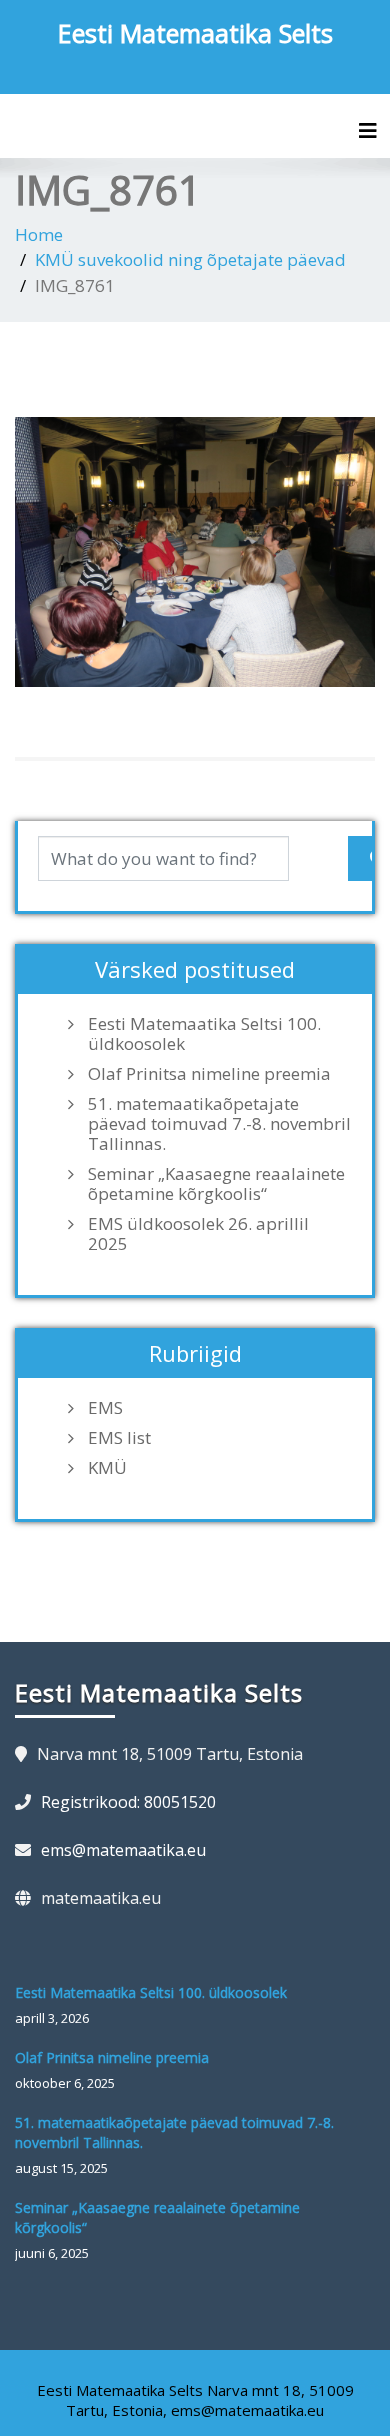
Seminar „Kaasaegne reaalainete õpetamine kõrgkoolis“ (216, 1184)
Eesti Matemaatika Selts (195, 33)
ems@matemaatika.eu (123, 1850)
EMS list (119, 1438)
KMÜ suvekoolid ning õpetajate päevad (190, 259)
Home (39, 234)
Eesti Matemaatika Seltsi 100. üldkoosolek (204, 1034)
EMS (105, 1408)
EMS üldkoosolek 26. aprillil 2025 (198, 1234)
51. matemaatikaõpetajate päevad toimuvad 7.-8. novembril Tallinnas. (219, 1124)
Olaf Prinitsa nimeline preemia (209, 1074)
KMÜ (107, 1468)
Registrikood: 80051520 (128, 1802)
